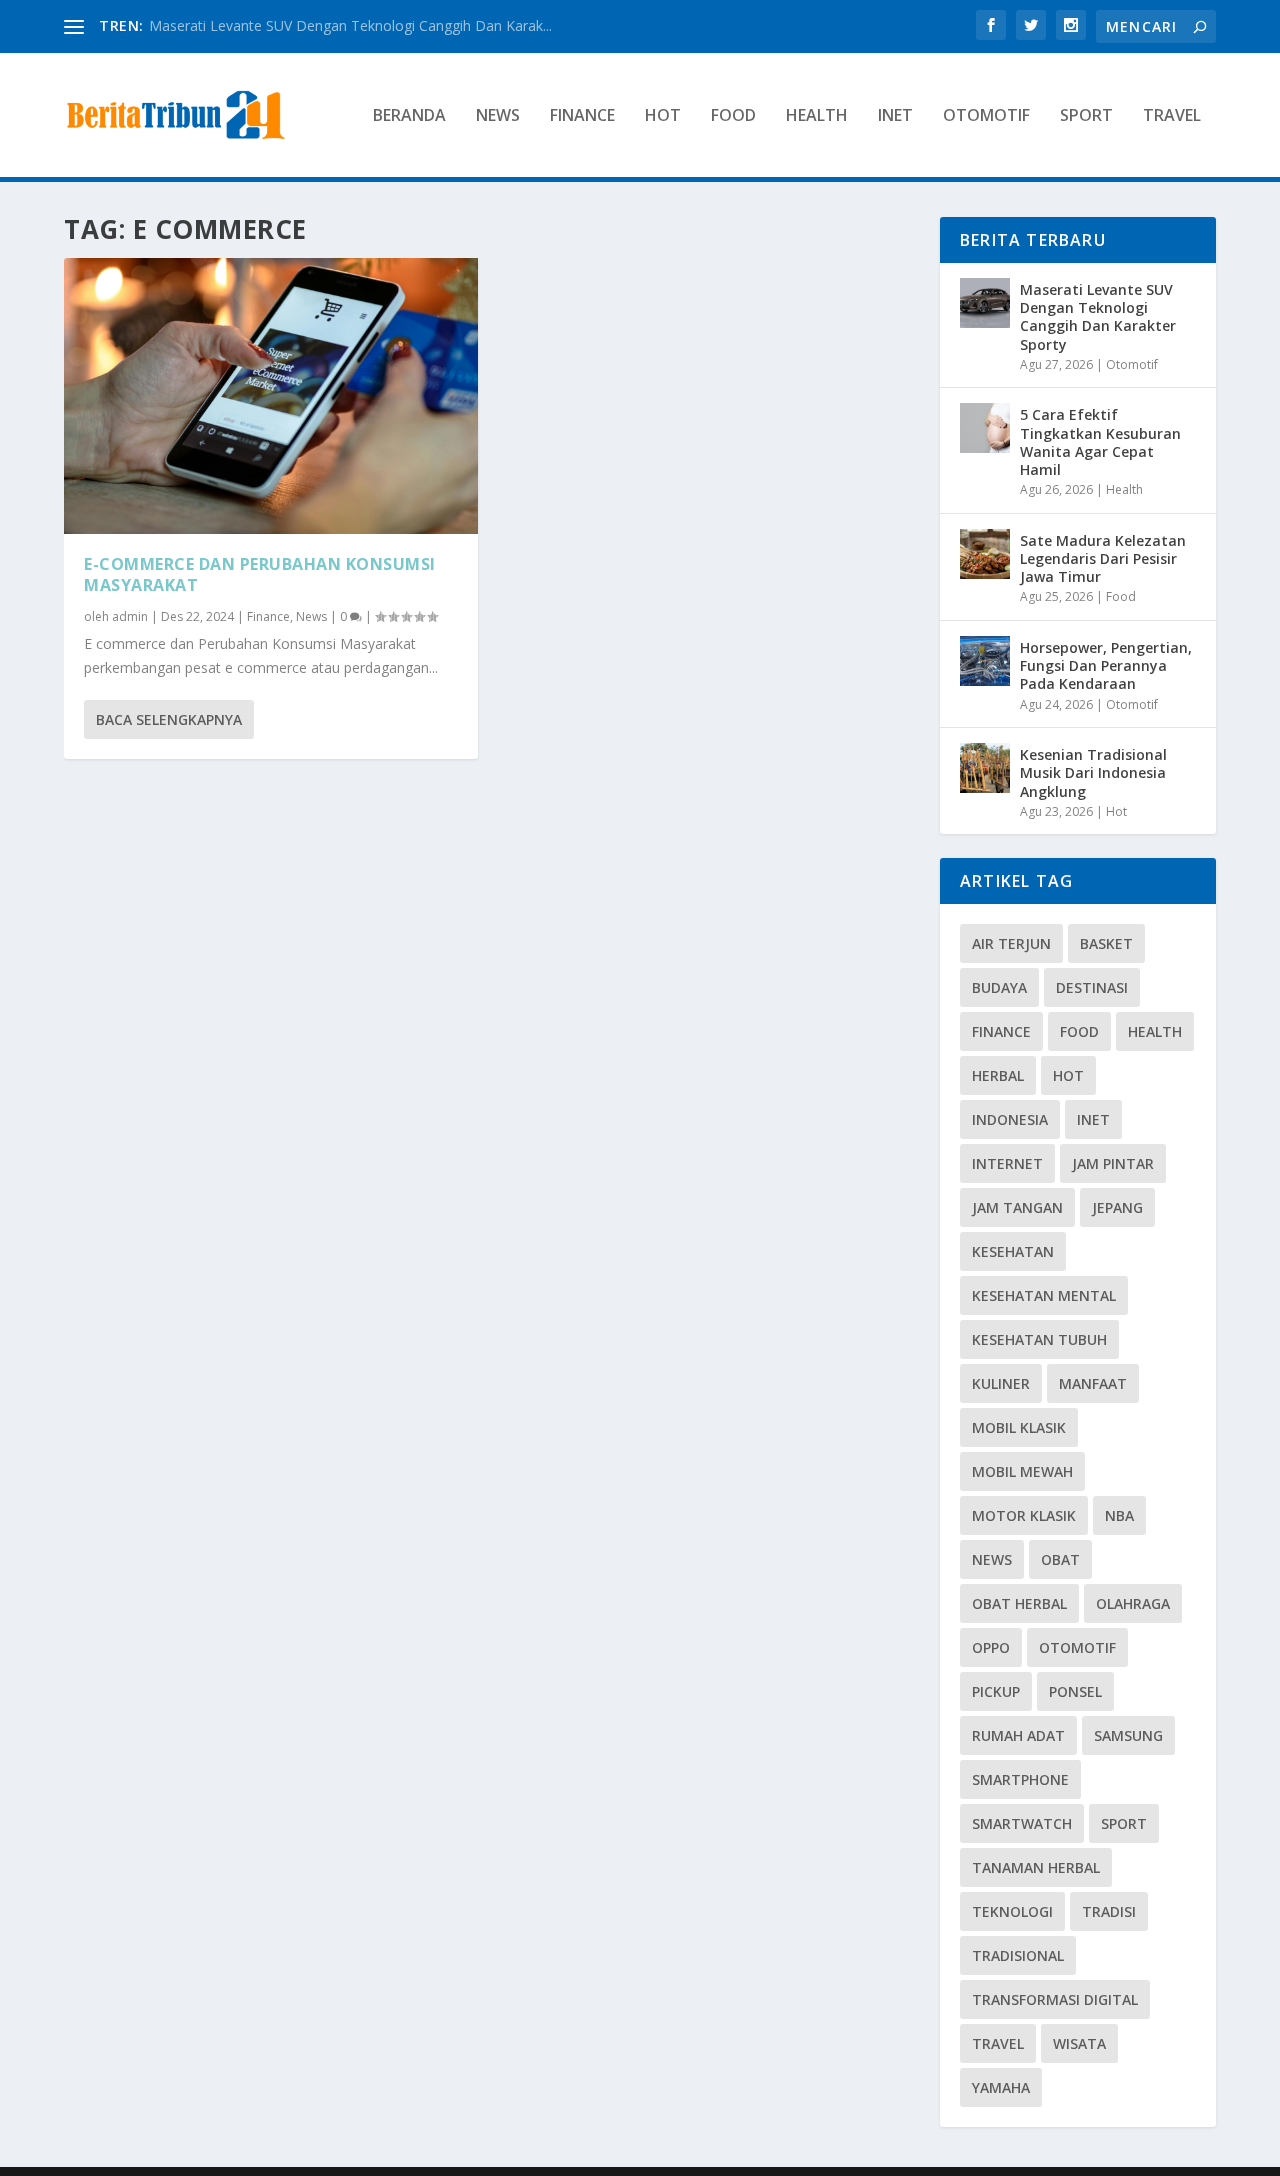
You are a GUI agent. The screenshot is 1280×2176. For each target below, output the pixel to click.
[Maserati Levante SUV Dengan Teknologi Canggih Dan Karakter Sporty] (985, 303)
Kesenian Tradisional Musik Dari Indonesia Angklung (1093, 772)
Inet (895, 116)
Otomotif (986, 116)
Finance (582, 116)
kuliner (1001, 1383)
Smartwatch (1022, 1823)
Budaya (999, 987)
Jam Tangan (1017, 1207)
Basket (1106, 943)
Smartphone (1020, 1779)
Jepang (1117, 1207)
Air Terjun (1011, 943)
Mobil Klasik (1019, 1427)
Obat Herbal (1019, 1603)
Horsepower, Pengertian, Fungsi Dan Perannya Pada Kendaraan (1106, 665)
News (498, 116)
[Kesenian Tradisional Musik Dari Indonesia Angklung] (985, 768)
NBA (1119, 1515)
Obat (1060, 1559)
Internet (1007, 1163)
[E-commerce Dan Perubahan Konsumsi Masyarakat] (271, 396)
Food (733, 116)
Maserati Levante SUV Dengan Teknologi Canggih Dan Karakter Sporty (1098, 317)
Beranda (409, 116)
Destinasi (1092, 987)
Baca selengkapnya (169, 719)
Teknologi (1012, 1911)
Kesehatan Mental (1044, 1295)
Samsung (1128, 1735)
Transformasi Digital (1055, 1999)
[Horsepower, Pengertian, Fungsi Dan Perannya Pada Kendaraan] (985, 661)
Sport (1086, 116)
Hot (663, 116)
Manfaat (1093, 1383)
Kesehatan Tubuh (1039, 1339)
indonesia (1010, 1119)
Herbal (998, 1075)
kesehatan (1013, 1251)
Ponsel (1075, 1691)
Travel (1172, 116)
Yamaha (1001, 2087)
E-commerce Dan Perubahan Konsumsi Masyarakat (260, 574)
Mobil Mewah (1022, 1471)
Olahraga (1133, 1603)
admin (130, 616)
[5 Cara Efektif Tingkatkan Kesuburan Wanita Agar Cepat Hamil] (985, 428)
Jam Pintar (1113, 1163)
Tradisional (1018, 1955)
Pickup (996, 1691)
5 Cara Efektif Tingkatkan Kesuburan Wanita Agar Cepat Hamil (1100, 442)
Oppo (991, 1647)
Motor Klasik (1024, 1515)
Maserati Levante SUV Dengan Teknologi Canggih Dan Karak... (350, 25)
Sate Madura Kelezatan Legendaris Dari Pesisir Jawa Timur (1103, 558)
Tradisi (1109, 1911)
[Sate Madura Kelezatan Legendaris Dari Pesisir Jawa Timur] (985, 554)
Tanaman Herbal (1036, 1867)
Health (817, 116)
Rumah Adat (1018, 1735)
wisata (1079, 2043)
